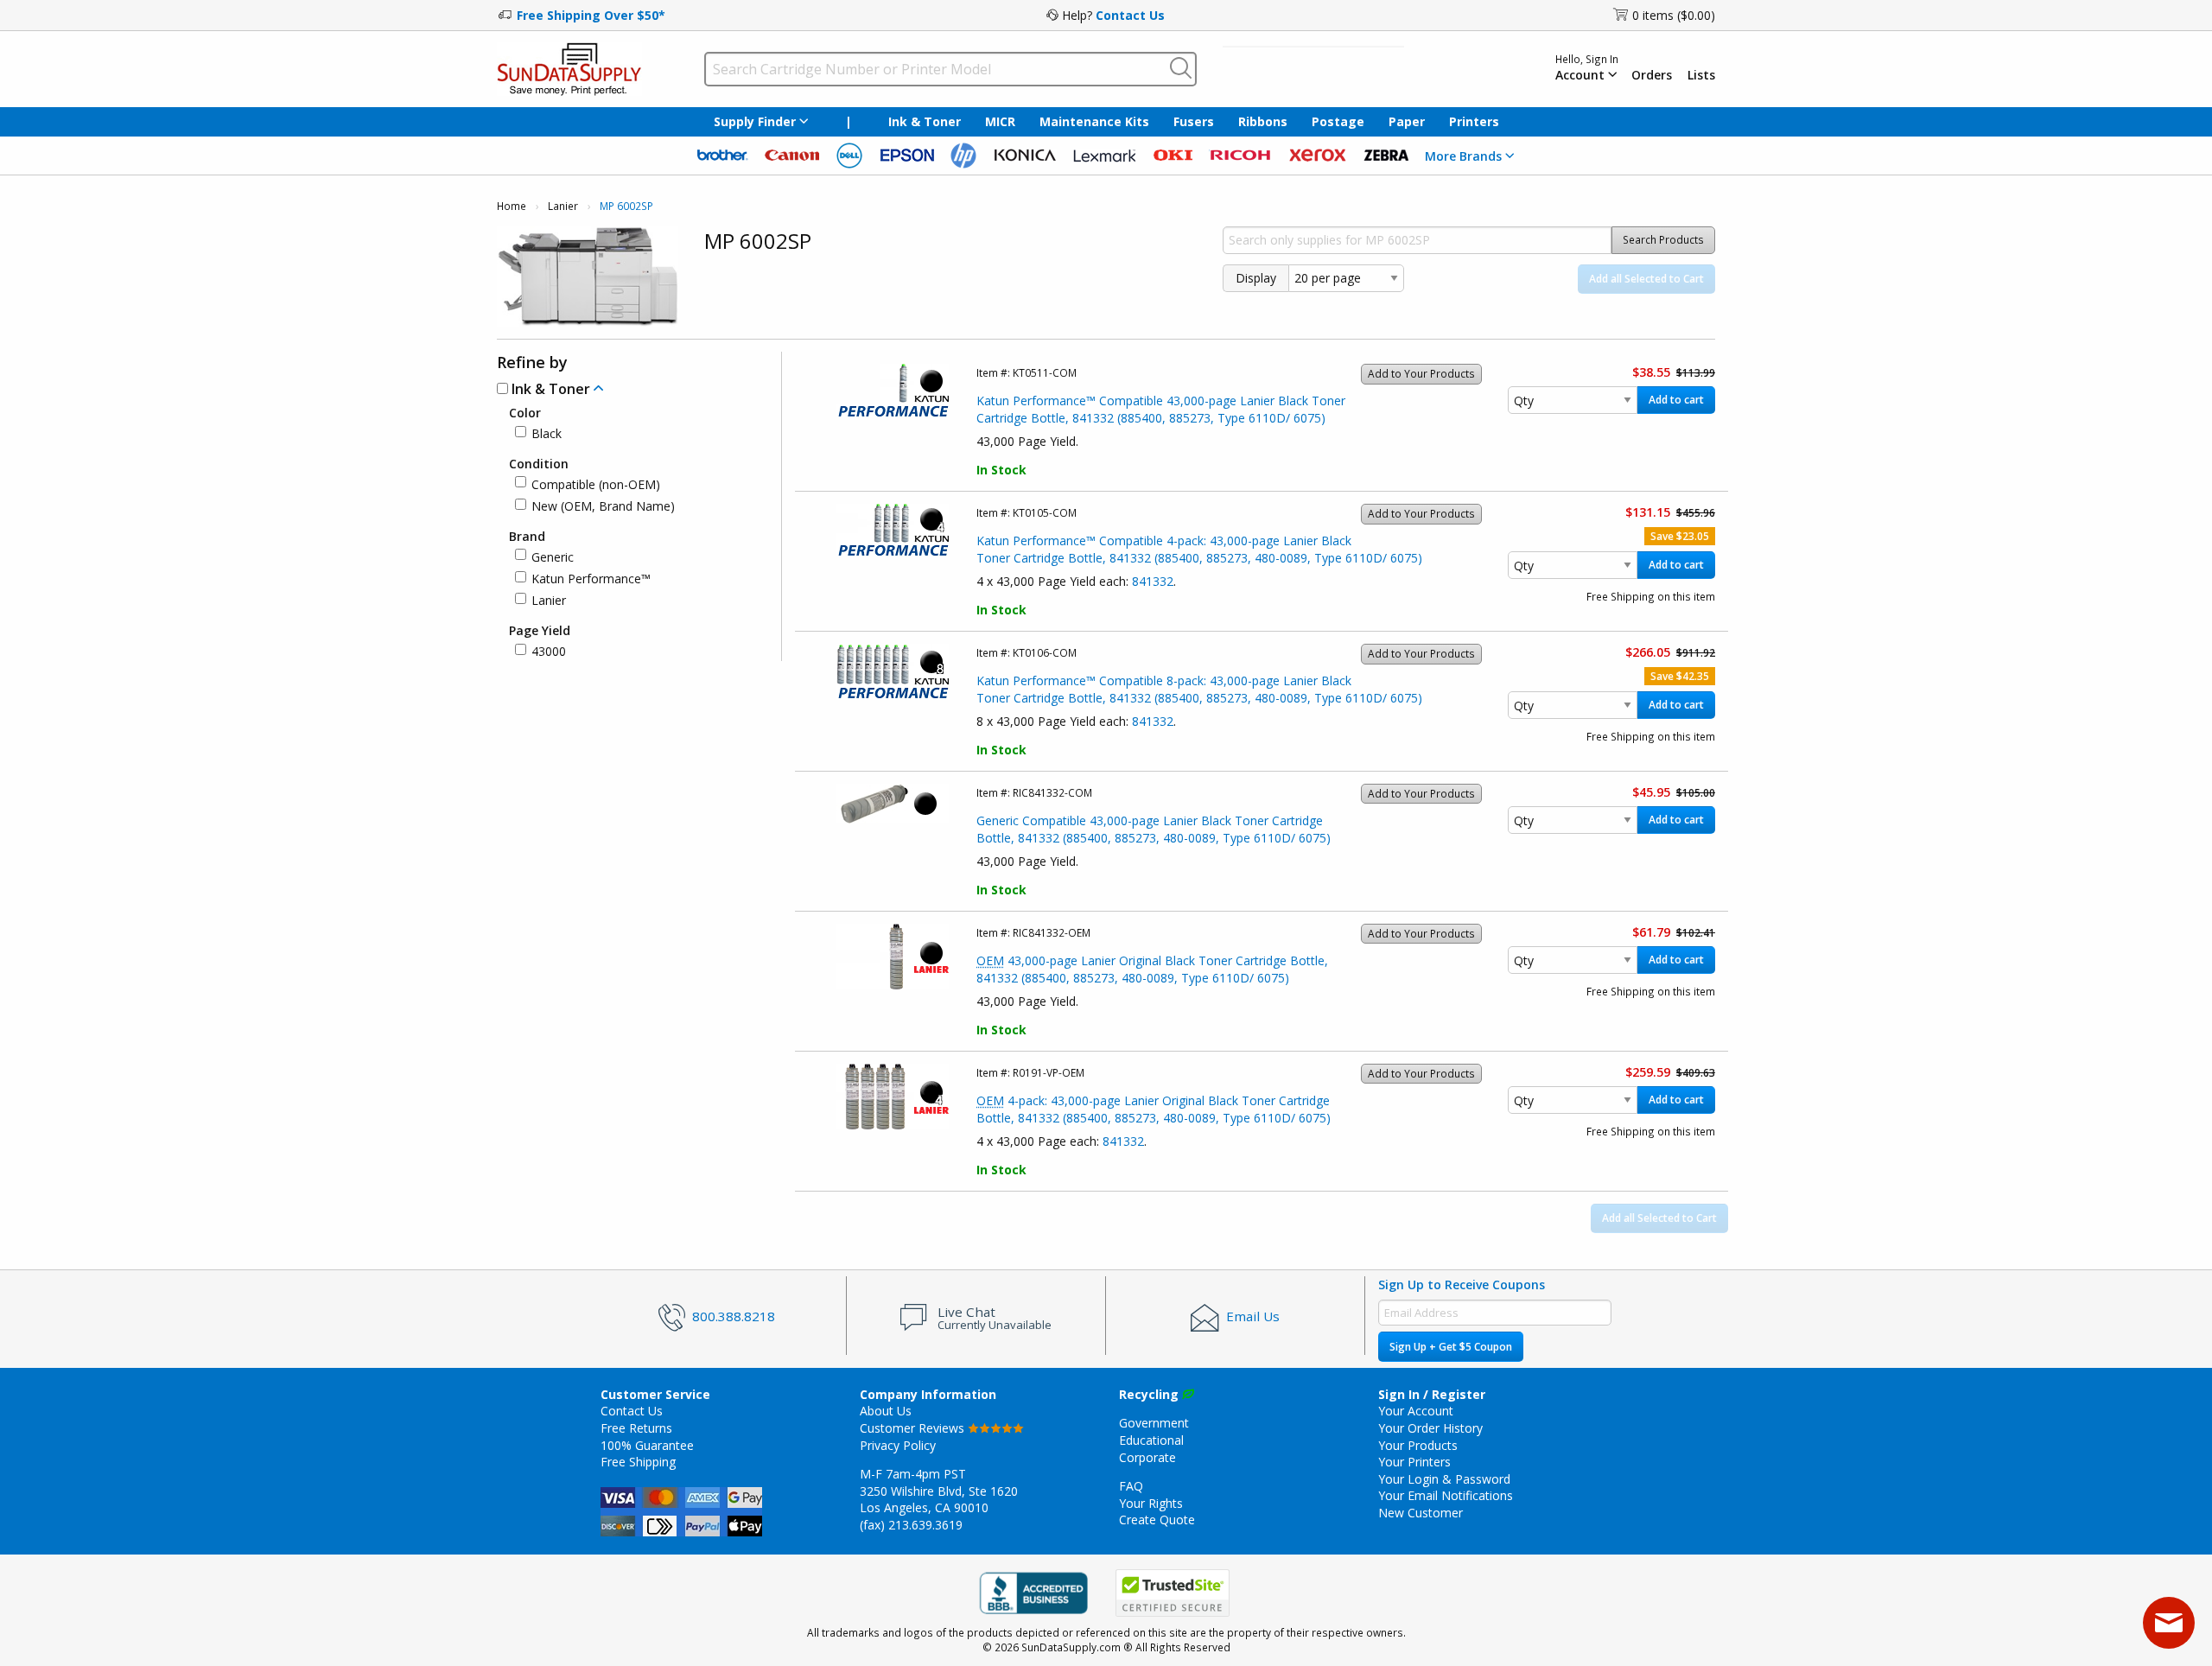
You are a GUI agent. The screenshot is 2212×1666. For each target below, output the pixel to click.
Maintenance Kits (1094, 121)
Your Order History (1430, 1428)
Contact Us (1130, 15)
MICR (1000, 121)
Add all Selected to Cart (1646, 279)
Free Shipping (638, 1462)
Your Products (1418, 1445)
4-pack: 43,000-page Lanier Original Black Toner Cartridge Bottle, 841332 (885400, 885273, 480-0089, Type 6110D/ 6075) (1154, 1109)
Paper (1407, 121)
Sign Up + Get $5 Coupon (1451, 1347)
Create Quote (1157, 1520)
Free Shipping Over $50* (591, 15)
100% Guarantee (647, 1445)
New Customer (1421, 1513)
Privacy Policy (898, 1445)
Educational (1151, 1440)
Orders (1652, 75)
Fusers (1194, 121)
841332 (1153, 581)
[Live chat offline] (2169, 1623)
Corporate (1147, 1457)
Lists (1701, 75)
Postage (1338, 121)
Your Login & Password (1444, 1479)
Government (1154, 1423)
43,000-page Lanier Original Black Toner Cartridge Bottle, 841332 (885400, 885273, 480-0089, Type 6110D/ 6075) (1152, 969)
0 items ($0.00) (1674, 15)
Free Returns (636, 1428)
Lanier (563, 206)
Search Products (1663, 240)
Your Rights (1151, 1503)
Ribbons (1263, 121)
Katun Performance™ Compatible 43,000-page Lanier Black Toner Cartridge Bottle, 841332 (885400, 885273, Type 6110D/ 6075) (1161, 409)
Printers (1474, 121)
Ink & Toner (925, 121)
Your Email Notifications (1446, 1495)
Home (512, 206)
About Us (886, 1411)
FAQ (1131, 1486)
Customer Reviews (914, 1428)
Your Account (1416, 1411)
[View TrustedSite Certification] (1173, 1593)
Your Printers (1414, 1462)
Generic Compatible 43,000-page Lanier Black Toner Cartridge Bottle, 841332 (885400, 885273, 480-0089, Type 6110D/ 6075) (1154, 829)
